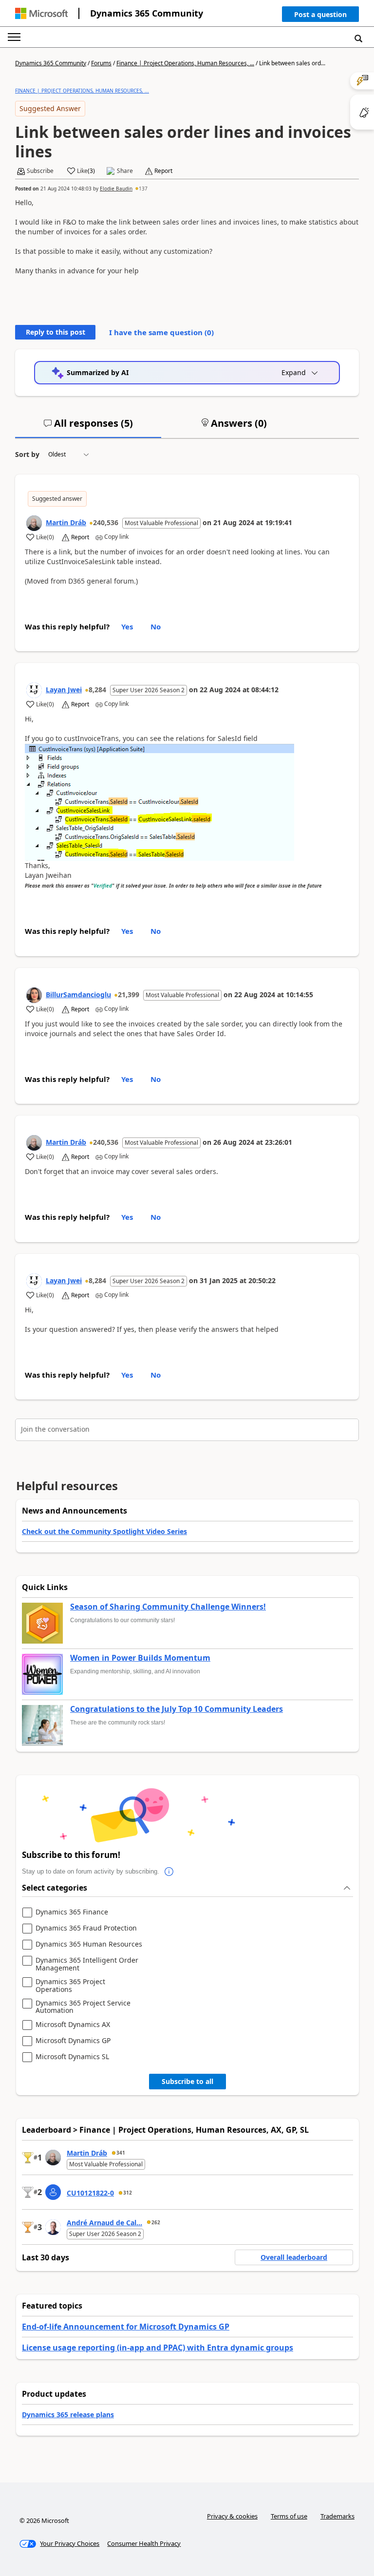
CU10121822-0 (90, 2193)
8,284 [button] (97, 690)
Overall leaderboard (294, 2257)
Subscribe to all (187, 2081)
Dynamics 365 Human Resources (89, 1944)
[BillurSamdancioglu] (34, 995)
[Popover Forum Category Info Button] (169, 1872)
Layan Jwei (64, 690)
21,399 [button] (129, 994)
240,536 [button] (106, 522)
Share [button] (125, 171)
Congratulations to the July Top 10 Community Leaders (177, 1709)
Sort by (27, 454)
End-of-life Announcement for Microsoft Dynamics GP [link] (126, 2327)
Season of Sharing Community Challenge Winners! (168, 1607)
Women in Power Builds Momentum (140, 1658)
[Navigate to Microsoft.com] (41, 13)
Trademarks (337, 2516)
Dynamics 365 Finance (72, 1912)
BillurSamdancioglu (78, 994)
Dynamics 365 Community (147, 13)
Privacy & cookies (232, 2516)
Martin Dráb (66, 522)
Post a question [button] (320, 14)
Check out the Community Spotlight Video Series (104, 1531)
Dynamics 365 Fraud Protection (86, 1928)
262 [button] (156, 2222)
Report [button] (163, 171)
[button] (320, 16)
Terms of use (289, 2516)
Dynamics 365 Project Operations (70, 1985)
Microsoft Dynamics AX (73, 2025)
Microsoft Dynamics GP (73, 2041)
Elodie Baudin (116, 189)
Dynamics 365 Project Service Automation (83, 2007)
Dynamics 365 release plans (68, 2415)
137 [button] (143, 189)
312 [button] (128, 2193)
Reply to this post (56, 332)
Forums (101, 63)
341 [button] (121, 2153)
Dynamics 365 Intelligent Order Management (87, 1964)
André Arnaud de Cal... (104, 2223)
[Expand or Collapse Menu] (14, 37)
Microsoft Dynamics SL (72, 2057)
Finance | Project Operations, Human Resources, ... (185, 63)
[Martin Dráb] (34, 523)
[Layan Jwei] (34, 690)
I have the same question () (161, 332)
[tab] (88, 427)
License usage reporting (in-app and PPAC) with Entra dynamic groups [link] (158, 2348)
